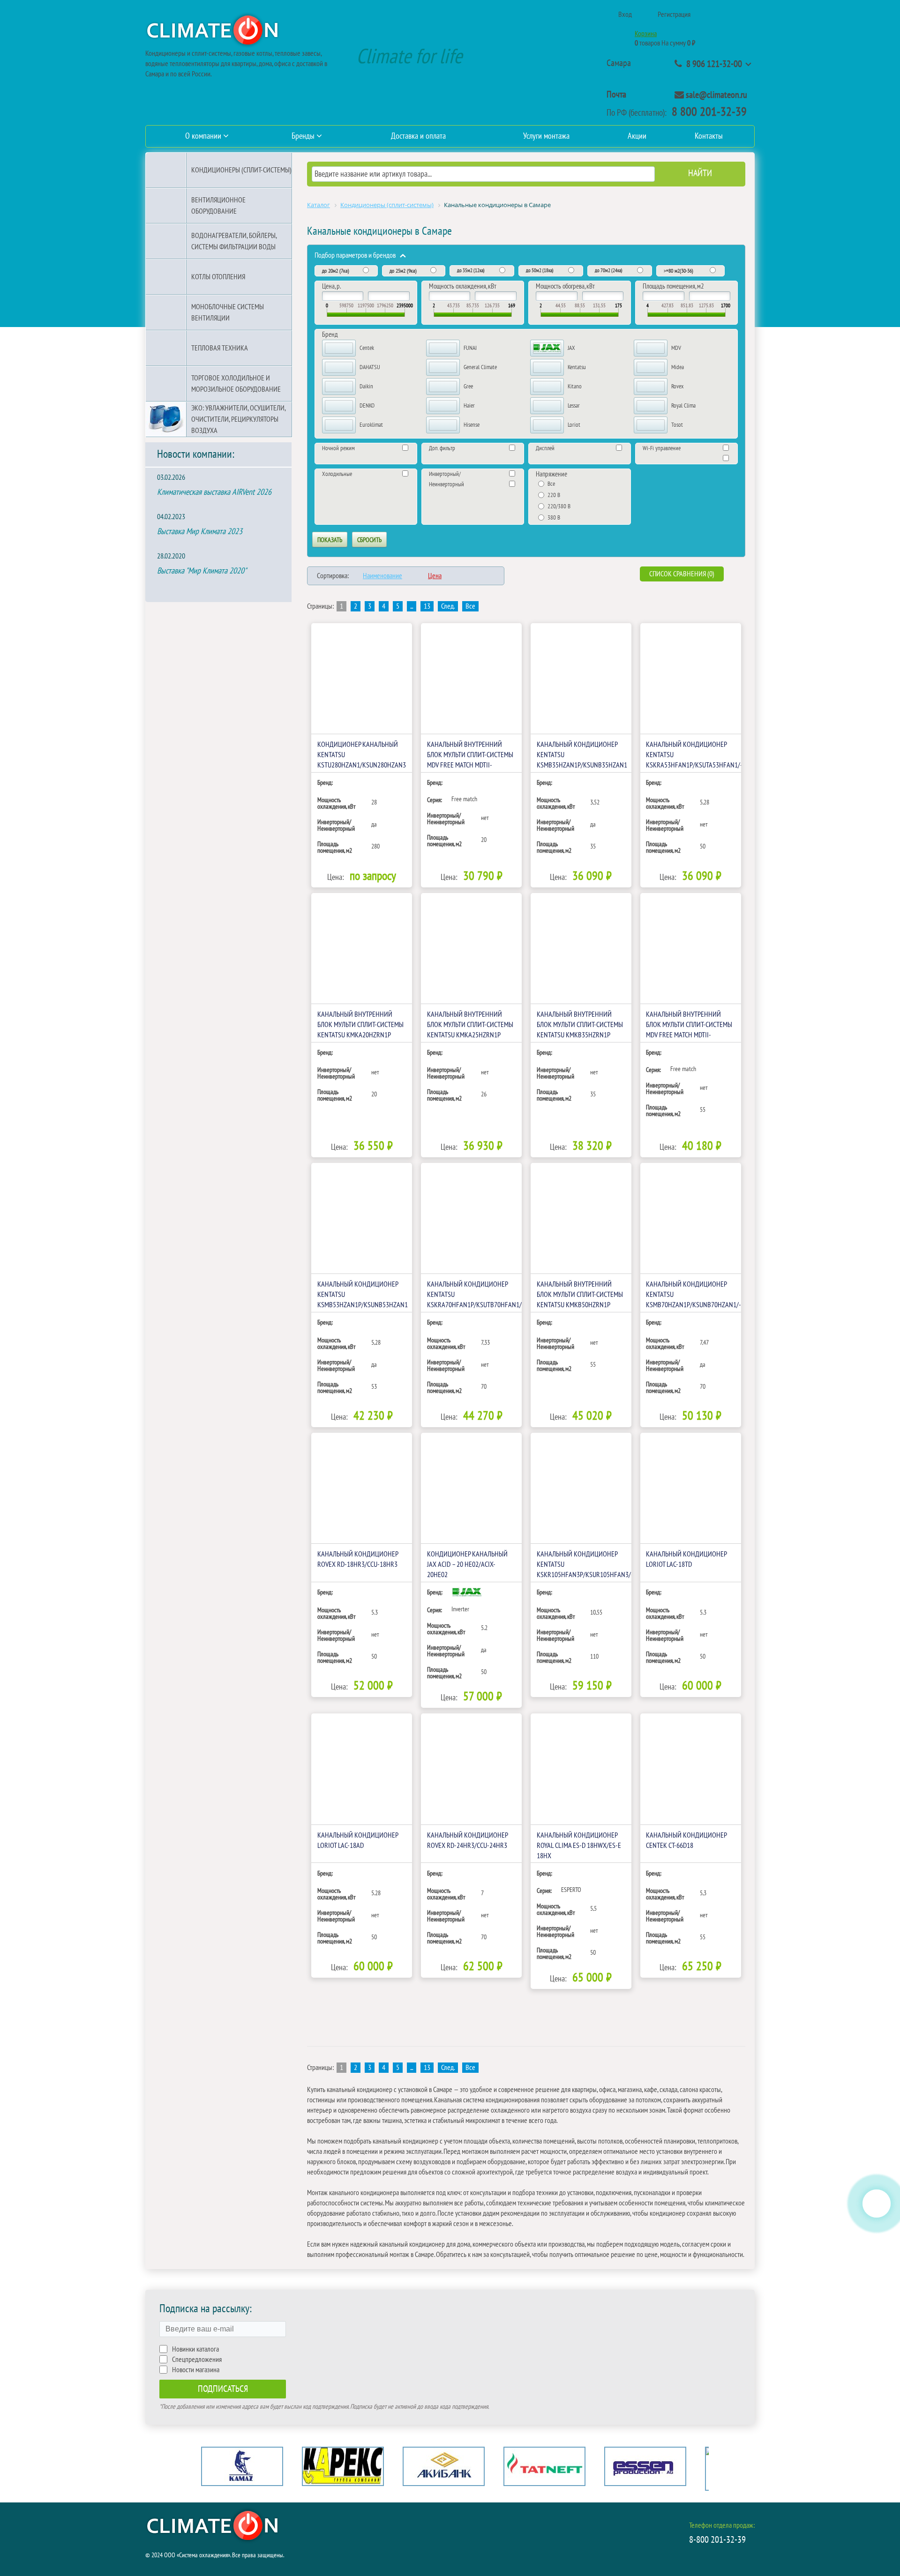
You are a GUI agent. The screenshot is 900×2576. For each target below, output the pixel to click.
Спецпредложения (197, 2360)
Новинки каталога (195, 2349)
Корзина (646, 34)
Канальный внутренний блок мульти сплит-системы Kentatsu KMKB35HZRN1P (580, 1025)
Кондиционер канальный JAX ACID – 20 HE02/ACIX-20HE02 (467, 1564)
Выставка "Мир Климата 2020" (202, 571)
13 (427, 606)
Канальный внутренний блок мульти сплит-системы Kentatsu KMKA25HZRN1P (470, 1025)
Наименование (382, 576)
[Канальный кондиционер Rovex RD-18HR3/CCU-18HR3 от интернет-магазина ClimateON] (362, 1488)
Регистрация (674, 15)
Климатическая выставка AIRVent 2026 (214, 492)
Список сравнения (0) (682, 574)
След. (448, 606)
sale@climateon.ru (716, 95)
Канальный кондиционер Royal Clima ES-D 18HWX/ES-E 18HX (579, 1846)
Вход (625, 15)
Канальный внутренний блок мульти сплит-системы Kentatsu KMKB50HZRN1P (580, 1295)
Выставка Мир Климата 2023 (200, 532)
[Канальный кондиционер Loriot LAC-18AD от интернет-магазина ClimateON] (362, 1769)
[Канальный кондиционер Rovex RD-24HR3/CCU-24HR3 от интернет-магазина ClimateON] (471, 1769)
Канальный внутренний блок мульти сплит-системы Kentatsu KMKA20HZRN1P (360, 1025)
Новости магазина (196, 2370)
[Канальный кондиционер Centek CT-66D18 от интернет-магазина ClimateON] (691, 1769)
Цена (435, 576)
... (412, 606)
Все (470, 606)
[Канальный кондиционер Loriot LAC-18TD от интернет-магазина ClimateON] (691, 1488)
